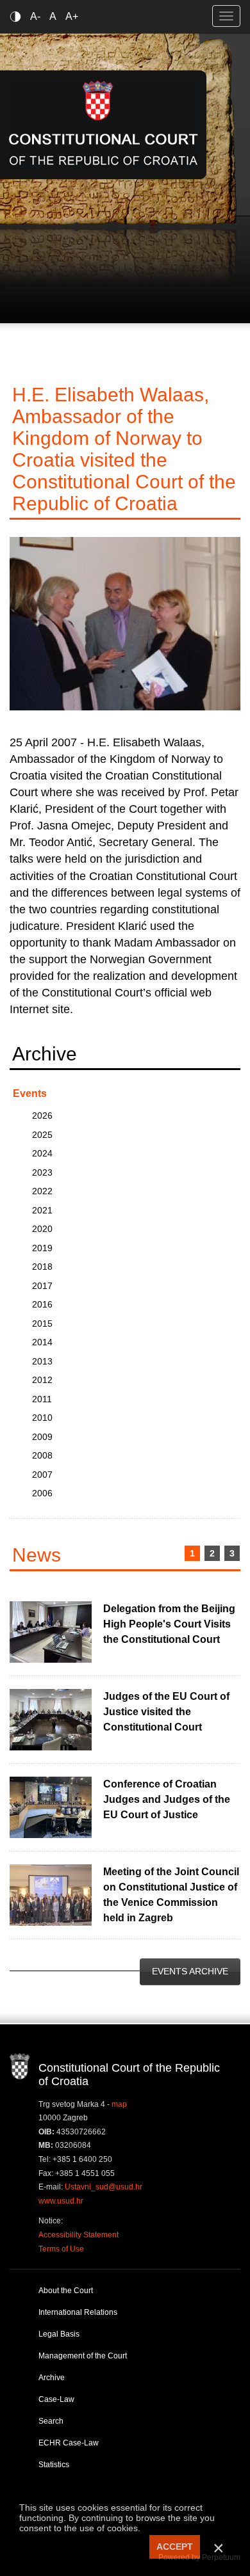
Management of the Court (83, 2356)
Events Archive (190, 1971)
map (119, 2104)
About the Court (66, 2291)
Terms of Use (61, 2249)
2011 (42, 1399)
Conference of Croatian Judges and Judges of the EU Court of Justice (167, 1799)
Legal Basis (59, 2334)
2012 (42, 1380)
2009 (42, 1437)
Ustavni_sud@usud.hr (104, 2187)
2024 (42, 1153)
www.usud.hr (61, 2201)
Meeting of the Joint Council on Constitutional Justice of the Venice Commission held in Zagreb (171, 1895)
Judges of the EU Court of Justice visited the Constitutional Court (166, 1712)
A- (35, 16)
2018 (42, 1267)
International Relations (78, 2312)
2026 (42, 1116)
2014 (42, 1342)
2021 (42, 1210)
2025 (42, 1135)
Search (51, 2421)
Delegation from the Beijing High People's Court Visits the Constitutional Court (169, 1624)
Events (30, 1093)
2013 (42, 1361)
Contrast (18, 16)
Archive (52, 2378)
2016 (42, 1304)
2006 (42, 1493)
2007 (42, 1475)
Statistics (54, 2465)
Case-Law (56, 2399)
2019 (42, 1248)
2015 (42, 1324)
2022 (42, 1191)
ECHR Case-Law (69, 2443)
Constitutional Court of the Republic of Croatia (104, 124)
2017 (42, 1286)
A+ (72, 16)
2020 (42, 1229)
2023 (42, 1172)
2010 (42, 1418)
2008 (42, 1455)
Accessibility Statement (79, 2235)
